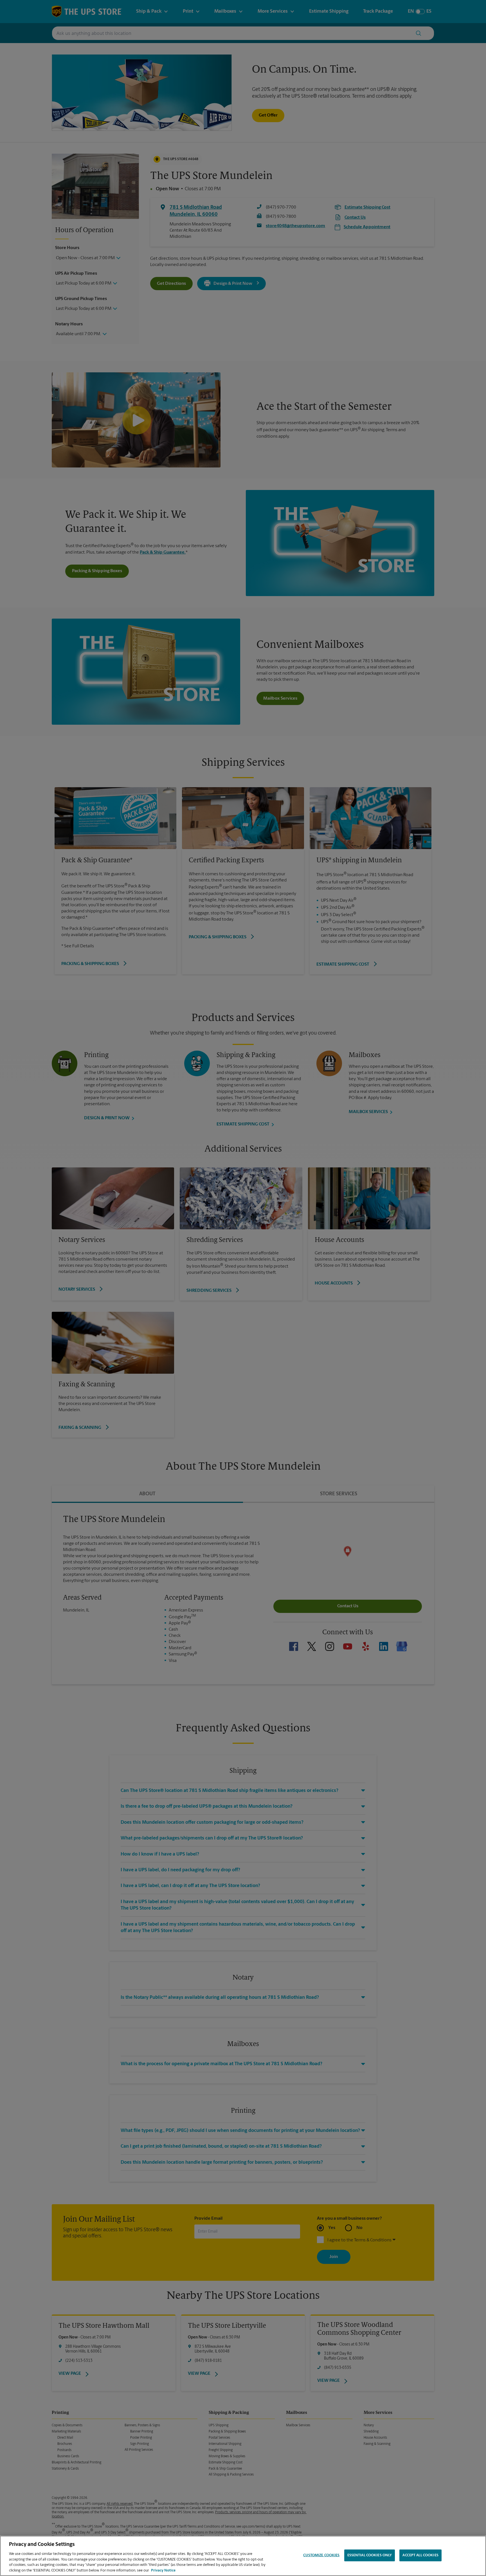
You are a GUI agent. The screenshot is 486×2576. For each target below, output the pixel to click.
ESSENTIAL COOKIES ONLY (370, 2555)
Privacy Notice (163, 2570)
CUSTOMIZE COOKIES (321, 2555)
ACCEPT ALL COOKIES (420, 2555)
